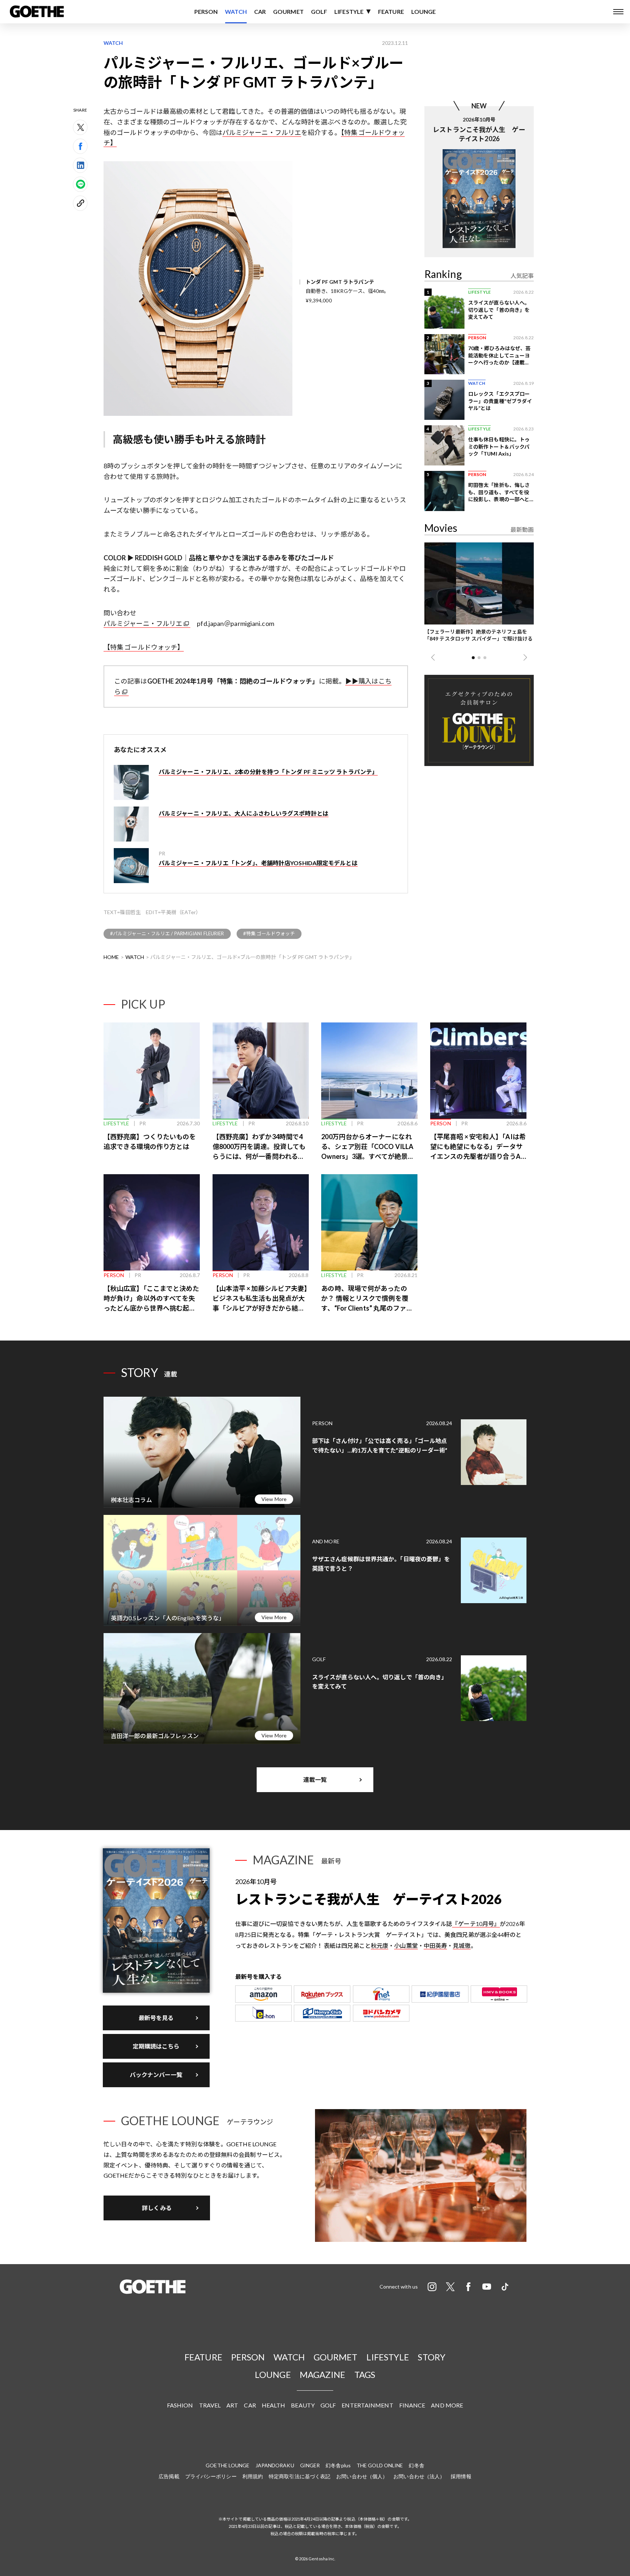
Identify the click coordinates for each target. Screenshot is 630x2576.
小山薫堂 (406, 1945)
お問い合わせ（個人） (362, 2476)
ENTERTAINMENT (367, 2405)
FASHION (180, 2405)
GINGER (310, 2465)
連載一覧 (315, 1780)
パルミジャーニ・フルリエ (262, 132)
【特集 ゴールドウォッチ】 (144, 647)
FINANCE (412, 2405)
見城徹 (462, 1945)
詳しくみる (157, 2208)
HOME (111, 957)
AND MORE (447, 2405)
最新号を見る (156, 2018)
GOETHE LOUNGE (227, 2465)
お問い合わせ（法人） (419, 2476)
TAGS (365, 2374)
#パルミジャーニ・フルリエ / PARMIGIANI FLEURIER (167, 933)
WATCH (236, 11)
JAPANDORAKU (275, 2465)
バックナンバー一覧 (156, 2075)
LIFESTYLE (349, 11)
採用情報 (461, 2476)
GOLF (319, 11)
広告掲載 (169, 2476)
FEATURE (391, 11)
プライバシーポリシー (211, 2476)
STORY (432, 2357)
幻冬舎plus (338, 2465)
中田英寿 (435, 1945)
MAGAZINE (323, 2374)
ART (232, 2405)
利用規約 (253, 2476)
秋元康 (380, 1945)
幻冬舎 (416, 2465)
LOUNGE (424, 11)
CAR (260, 11)
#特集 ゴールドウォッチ (269, 933)
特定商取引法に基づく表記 (300, 2476)
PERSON (206, 11)
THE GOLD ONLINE (380, 2465)
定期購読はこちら (156, 2046)
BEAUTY (303, 2405)
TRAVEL (210, 2405)
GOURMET (288, 11)
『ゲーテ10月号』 (476, 1924)
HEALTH (274, 2405)
